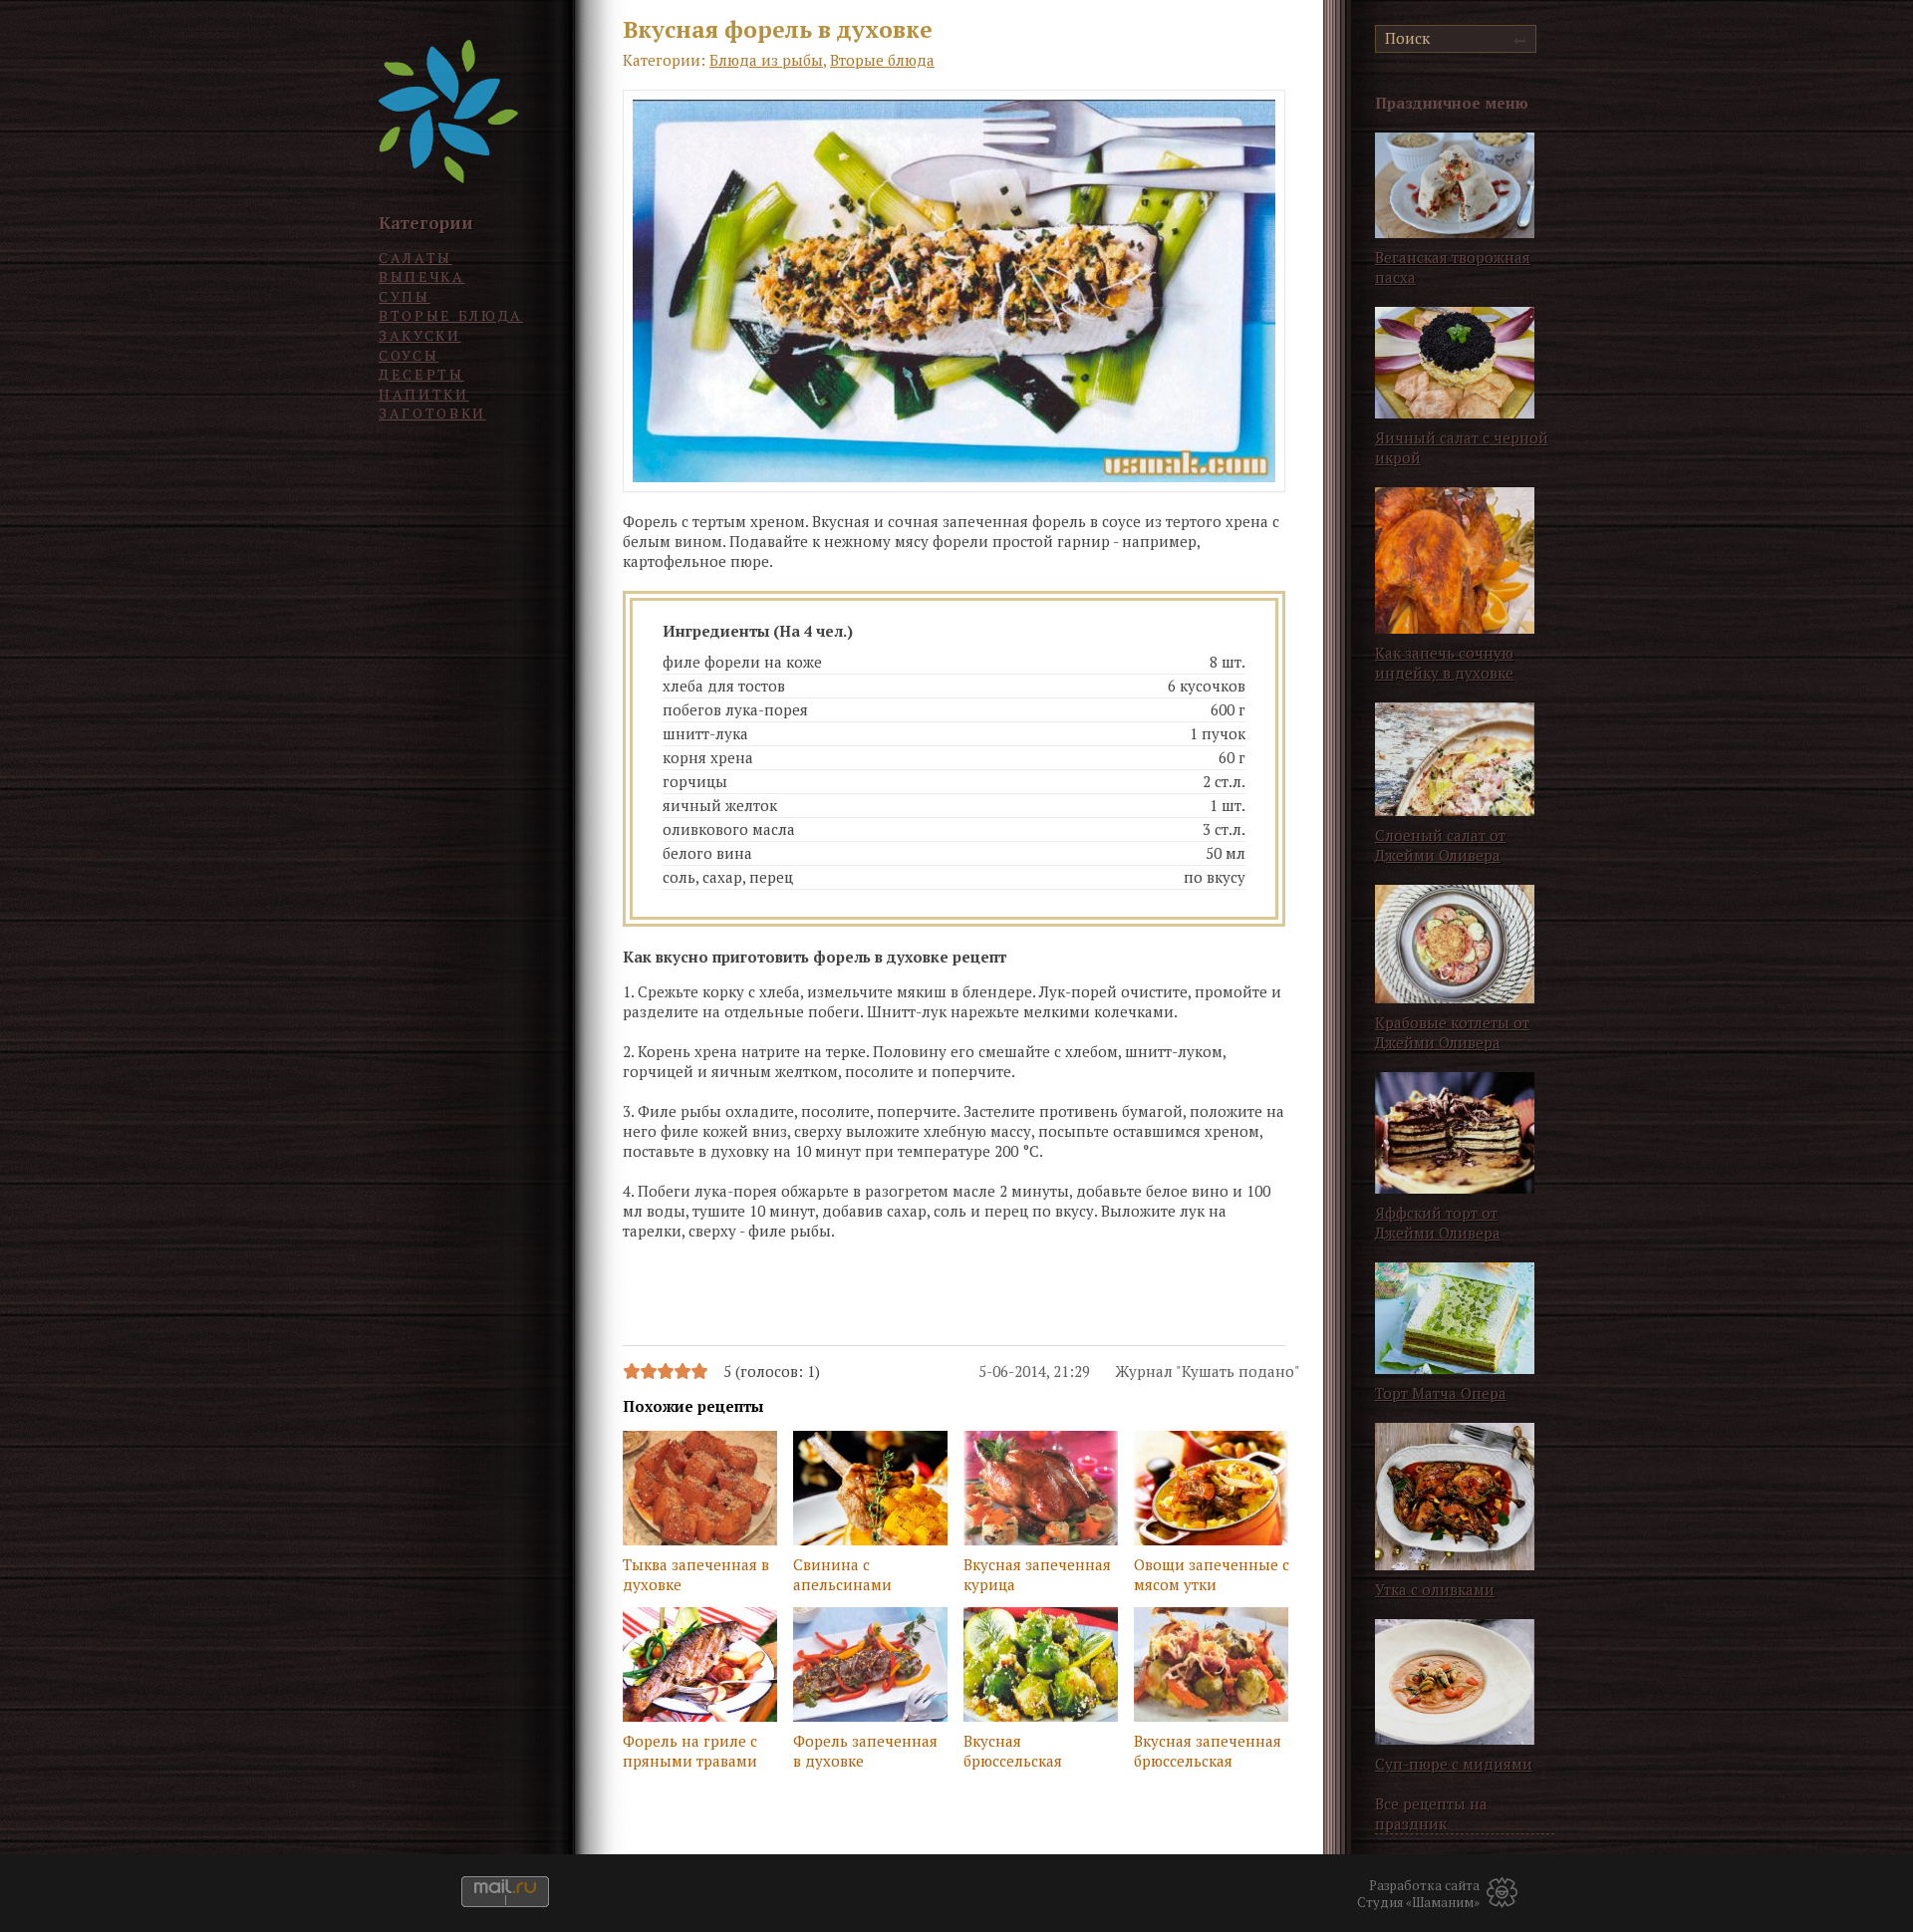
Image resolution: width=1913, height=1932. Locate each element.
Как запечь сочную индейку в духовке (1444, 663)
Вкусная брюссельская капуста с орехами (1030, 1753)
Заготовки (432, 413)
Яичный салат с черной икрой (1462, 447)
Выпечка (422, 276)
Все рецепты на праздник (1431, 1813)
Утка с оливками (1435, 1589)
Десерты (421, 374)
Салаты (415, 258)
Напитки (424, 394)
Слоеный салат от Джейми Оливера (1440, 845)
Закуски (420, 335)
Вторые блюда (451, 315)
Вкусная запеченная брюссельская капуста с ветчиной (1208, 1753)
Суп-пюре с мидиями (1454, 1764)
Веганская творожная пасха (1453, 267)
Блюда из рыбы (766, 60)
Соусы (409, 355)
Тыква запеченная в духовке (696, 1574)
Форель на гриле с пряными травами (690, 1751)
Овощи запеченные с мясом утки (1212, 1574)
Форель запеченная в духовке (865, 1751)
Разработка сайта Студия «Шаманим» (1418, 1894)
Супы (405, 296)
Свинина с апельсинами (842, 1574)
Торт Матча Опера (1441, 1393)
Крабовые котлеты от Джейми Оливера (1452, 1032)
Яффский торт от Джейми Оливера (1438, 1223)
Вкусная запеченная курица (1037, 1574)
